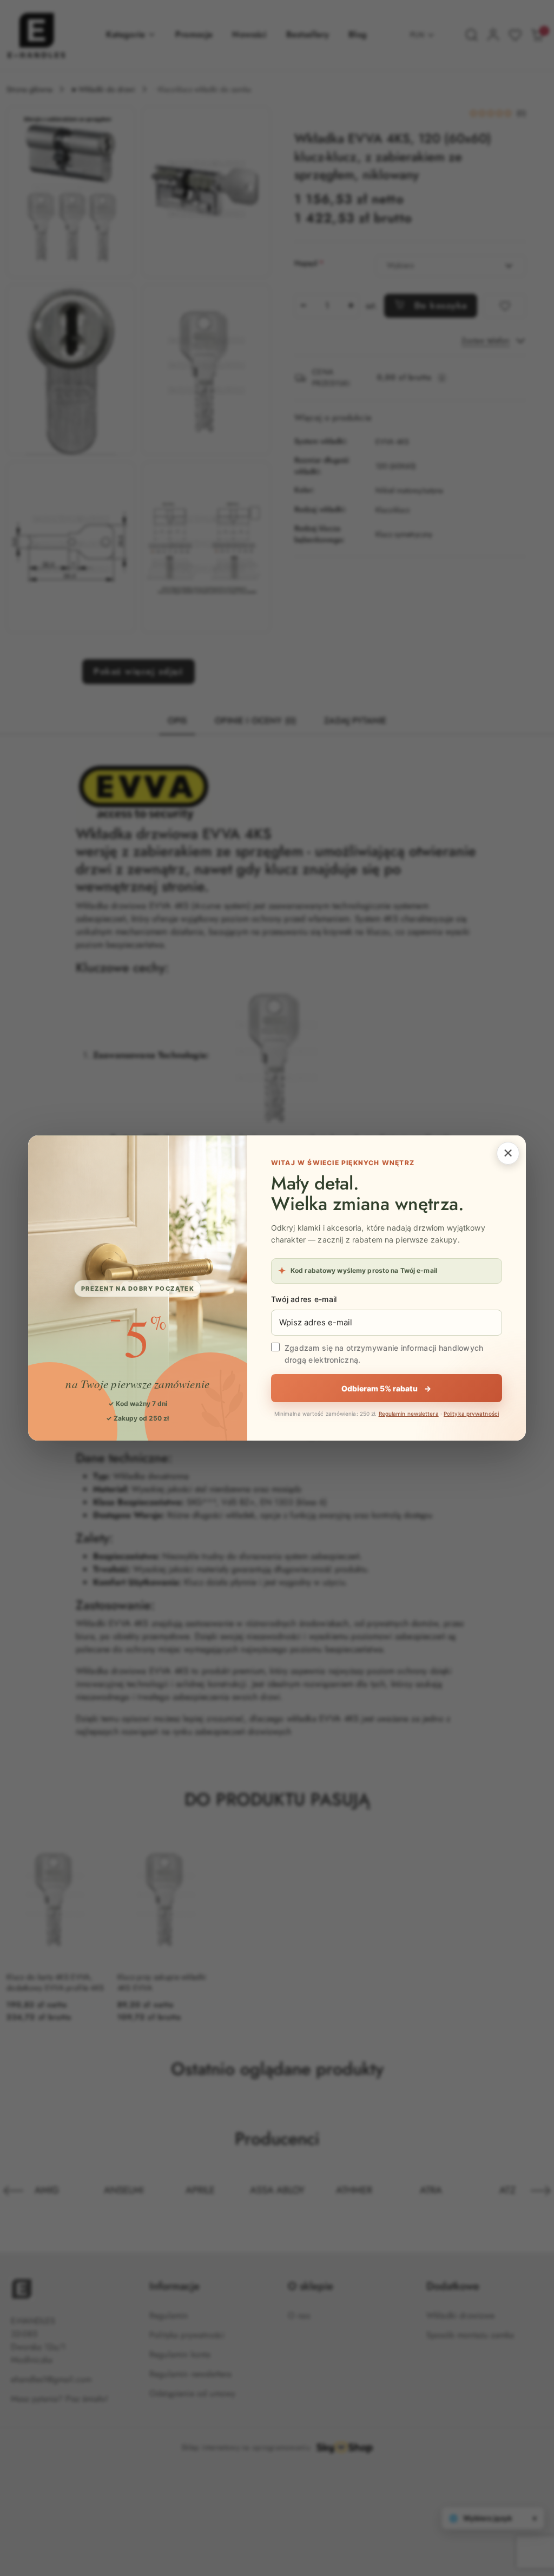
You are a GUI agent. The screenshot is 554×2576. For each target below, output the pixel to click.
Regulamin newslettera (409, 1414)
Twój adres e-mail (304, 1299)
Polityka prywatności (471, 1414)
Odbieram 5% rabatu (386, 1388)
